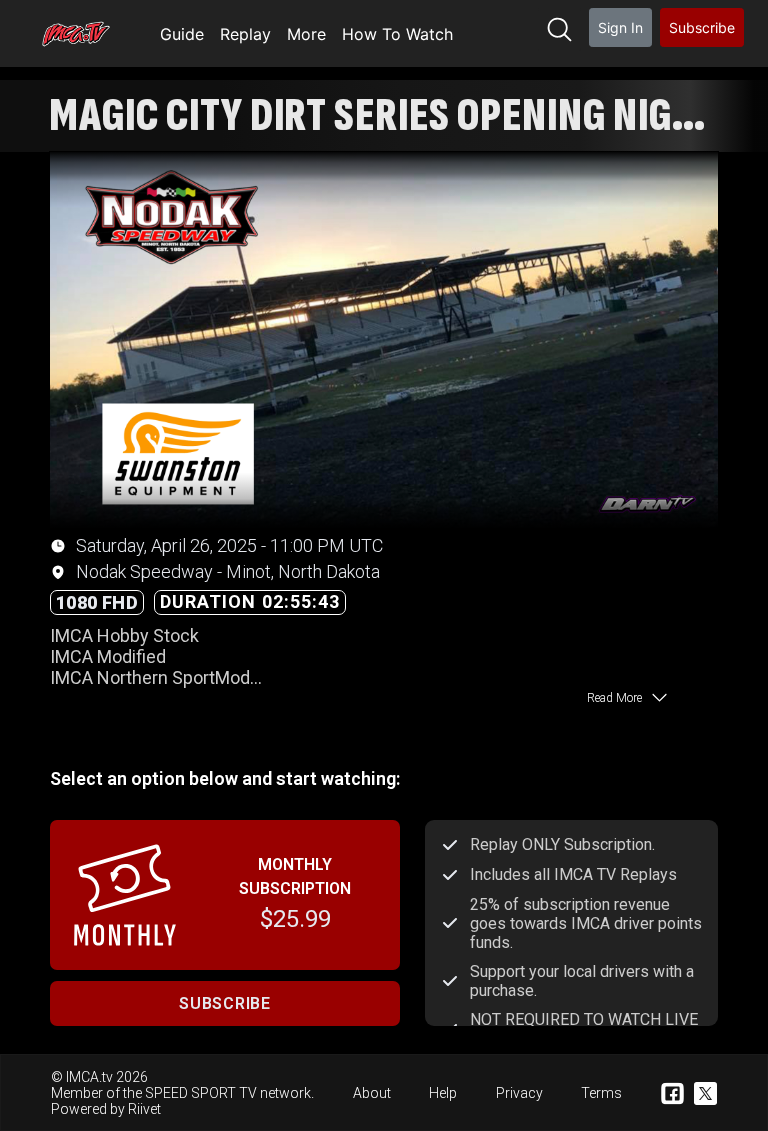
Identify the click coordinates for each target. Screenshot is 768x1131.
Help (443, 1093)
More (306, 34)
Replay (245, 34)
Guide (182, 34)
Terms (601, 1093)
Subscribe (702, 27)
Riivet (144, 1109)
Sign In (620, 27)
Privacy (519, 1093)
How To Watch (397, 34)
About (372, 1093)
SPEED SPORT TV (201, 1093)
